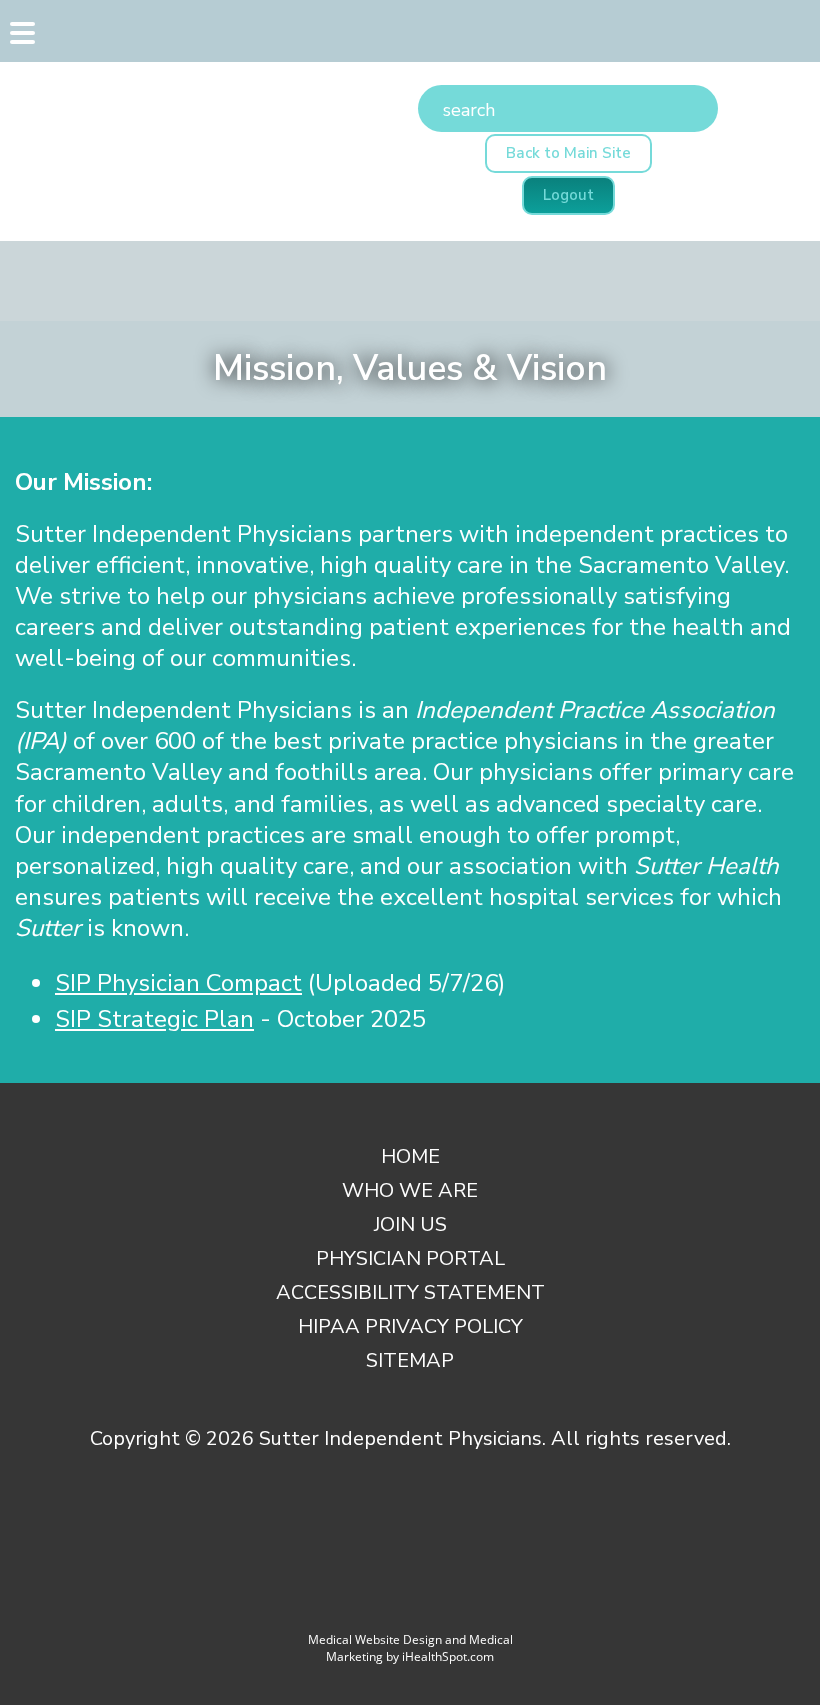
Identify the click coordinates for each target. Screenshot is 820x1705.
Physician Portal (410, 1258)
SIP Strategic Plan (154, 1019)
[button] (20, 38)
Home (410, 1156)
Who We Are (410, 1190)
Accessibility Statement (410, 1292)
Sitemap (410, 1360)
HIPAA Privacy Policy (410, 1326)
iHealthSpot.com (448, 1656)
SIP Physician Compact (178, 983)
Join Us (410, 1224)
